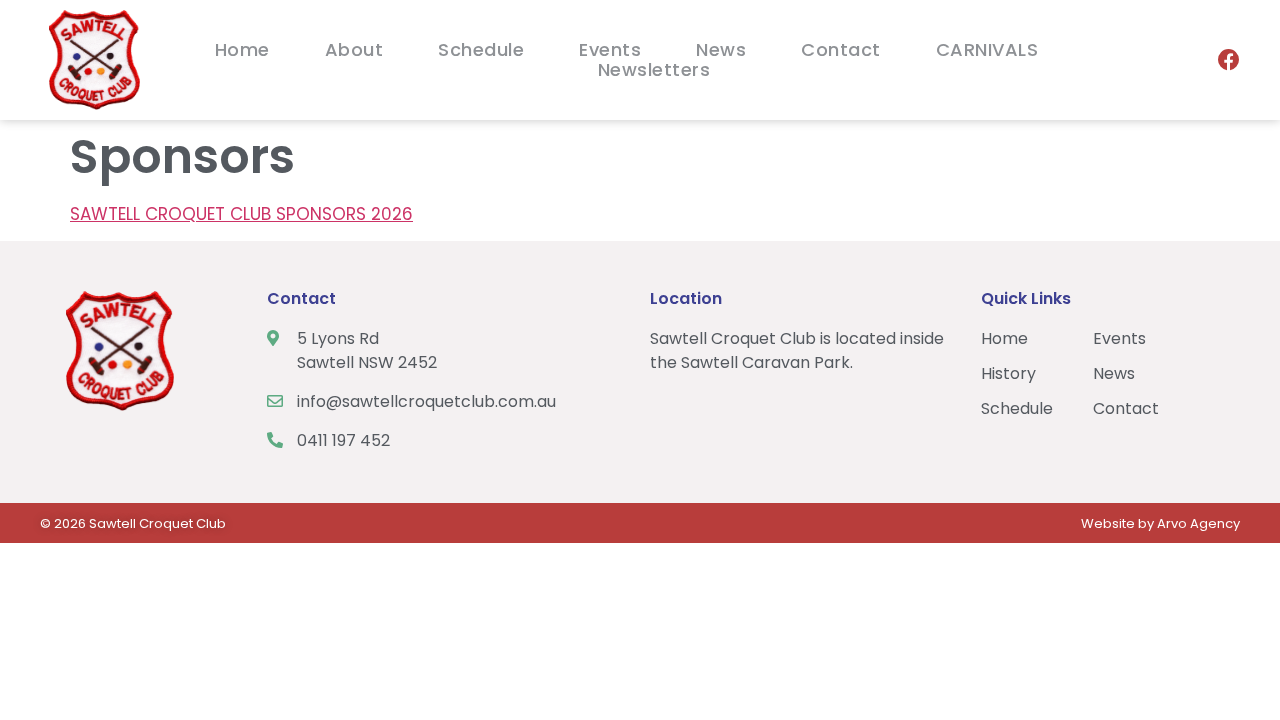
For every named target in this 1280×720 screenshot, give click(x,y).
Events (610, 50)
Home (242, 50)
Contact (841, 50)
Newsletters (654, 70)
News (721, 50)
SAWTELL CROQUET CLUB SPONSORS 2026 (241, 214)
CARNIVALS (987, 50)
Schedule (481, 50)
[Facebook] (1229, 60)
